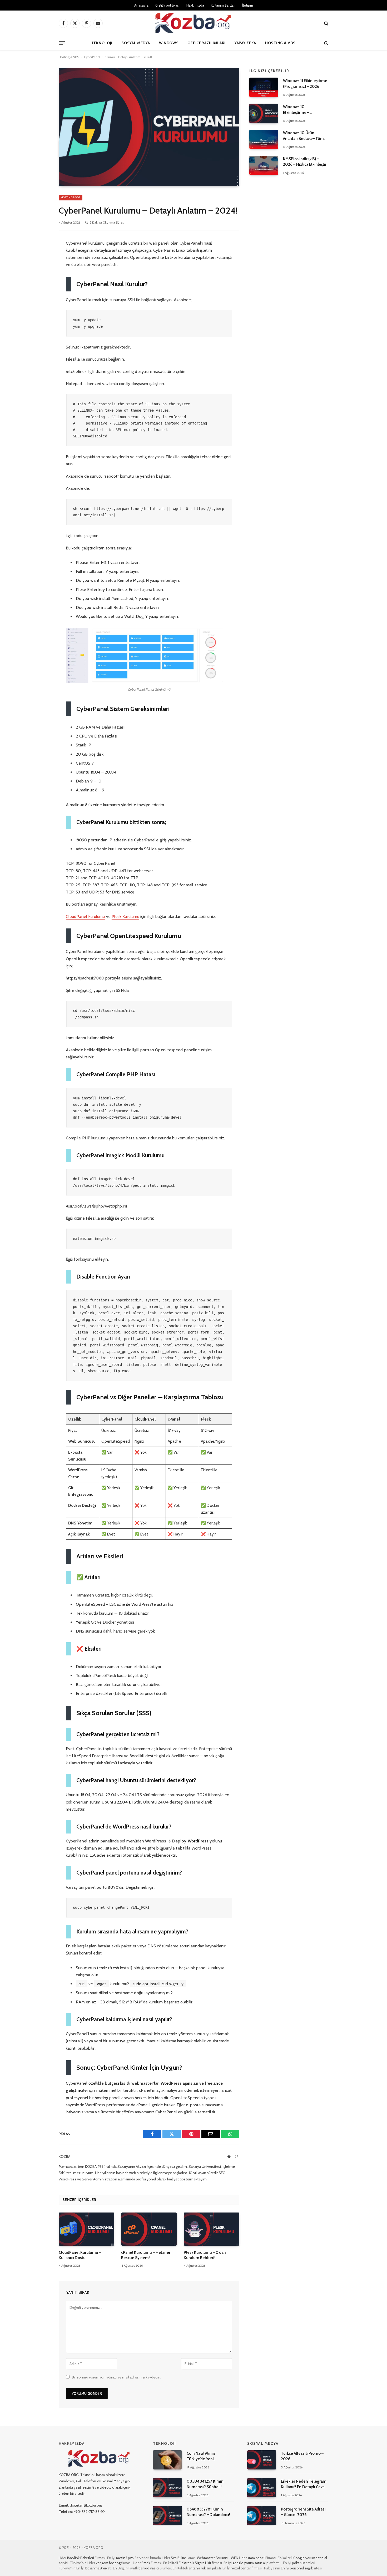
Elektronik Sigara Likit (195, 2563)
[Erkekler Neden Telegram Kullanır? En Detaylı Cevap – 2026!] (262, 2488)
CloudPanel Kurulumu (85, 916)
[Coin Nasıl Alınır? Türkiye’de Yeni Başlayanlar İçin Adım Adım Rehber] (167, 2460)
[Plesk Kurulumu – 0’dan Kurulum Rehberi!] (212, 2229)
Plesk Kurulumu (125, 916)
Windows (169, 43)
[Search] (326, 23)
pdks (296, 2563)
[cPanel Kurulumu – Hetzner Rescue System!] (149, 2229)
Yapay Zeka (245, 43)
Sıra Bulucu (179, 2558)
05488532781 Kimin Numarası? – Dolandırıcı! (208, 2512)
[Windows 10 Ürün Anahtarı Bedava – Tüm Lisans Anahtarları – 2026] (264, 139)
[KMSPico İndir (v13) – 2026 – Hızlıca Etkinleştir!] (264, 165)
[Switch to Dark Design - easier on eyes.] (326, 43)
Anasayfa (141, 5)
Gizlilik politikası (167, 5)
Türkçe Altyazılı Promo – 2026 (302, 2456)
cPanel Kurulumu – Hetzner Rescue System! (146, 2255)
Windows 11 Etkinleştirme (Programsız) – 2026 (305, 84)
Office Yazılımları (207, 43)
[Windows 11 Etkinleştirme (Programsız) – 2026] (264, 87)
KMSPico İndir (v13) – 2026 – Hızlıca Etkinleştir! (305, 162)
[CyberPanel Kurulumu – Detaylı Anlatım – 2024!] (149, 127)
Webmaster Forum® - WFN (218, 2558)
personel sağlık (301, 2568)
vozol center (241, 2568)
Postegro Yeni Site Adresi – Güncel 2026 (303, 2512)
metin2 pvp (125, 2558)
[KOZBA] (193, 23)
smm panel (256, 2558)
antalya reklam (200, 2568)
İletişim (248, 5)
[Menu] (62, 43)
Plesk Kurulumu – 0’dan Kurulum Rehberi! (205, 2255)
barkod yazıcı (149, 2568)
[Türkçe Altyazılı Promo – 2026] (262, 2460)
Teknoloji (102, 43)
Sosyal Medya (136, 43)
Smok (146, 2563)
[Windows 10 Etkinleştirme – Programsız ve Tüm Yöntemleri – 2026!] (264, 113)
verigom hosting (108, 2563)
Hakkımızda (195, 5)
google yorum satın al (249, 2563)
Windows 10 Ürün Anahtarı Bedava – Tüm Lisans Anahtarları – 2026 (305, 136)
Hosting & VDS (280, 43)
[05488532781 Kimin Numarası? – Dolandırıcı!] (167, 2516)
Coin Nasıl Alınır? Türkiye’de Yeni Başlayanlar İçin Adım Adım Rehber (210, 2457)
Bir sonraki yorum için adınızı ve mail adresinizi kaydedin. (116, 2377)
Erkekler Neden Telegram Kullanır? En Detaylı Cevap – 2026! (304, 2484)
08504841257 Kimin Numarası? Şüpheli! (205, 2484)
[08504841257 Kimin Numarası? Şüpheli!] (167, 2488)
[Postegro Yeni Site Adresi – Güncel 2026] (262, 2516)
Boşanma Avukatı (98, 2568)
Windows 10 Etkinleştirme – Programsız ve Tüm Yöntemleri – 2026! (300, 110)
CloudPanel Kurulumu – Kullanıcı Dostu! (80, 2255)
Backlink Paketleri (81, 2558)
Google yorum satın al (310, 2558)
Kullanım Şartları (223, 5)
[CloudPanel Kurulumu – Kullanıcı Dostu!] (86, 2229)
